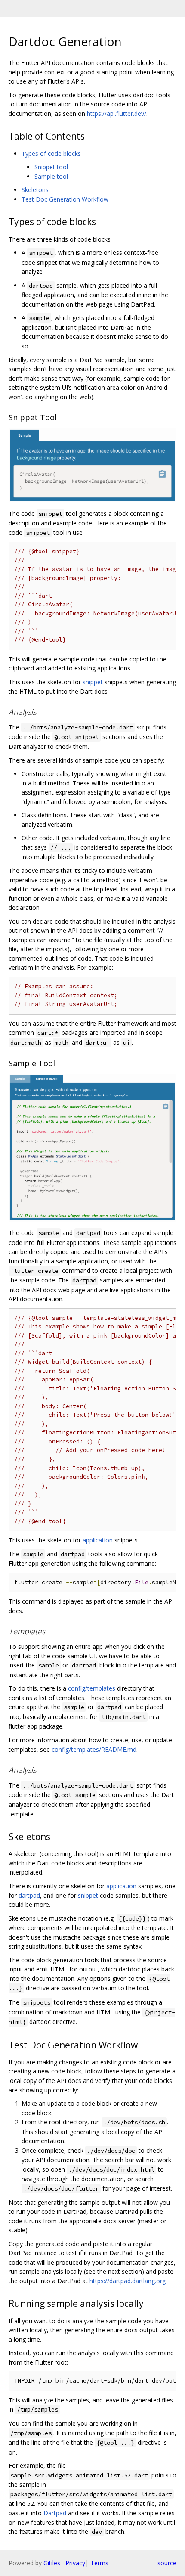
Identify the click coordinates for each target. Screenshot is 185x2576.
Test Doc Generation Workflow (65, 199)
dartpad (29, 1895)
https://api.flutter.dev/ (117, 113)
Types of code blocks (51, 154)
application (98, 1540)
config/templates (92, 1688)
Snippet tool (51, 167)
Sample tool (51, 176)
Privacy (75, 2563)
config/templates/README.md (94, 1749)
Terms (99, 2563)
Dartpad (55, 2513)
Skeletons (35, 190)
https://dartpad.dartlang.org (128, 2281)
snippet (93, 682)
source (167, 2563)
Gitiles (52, 2563)
